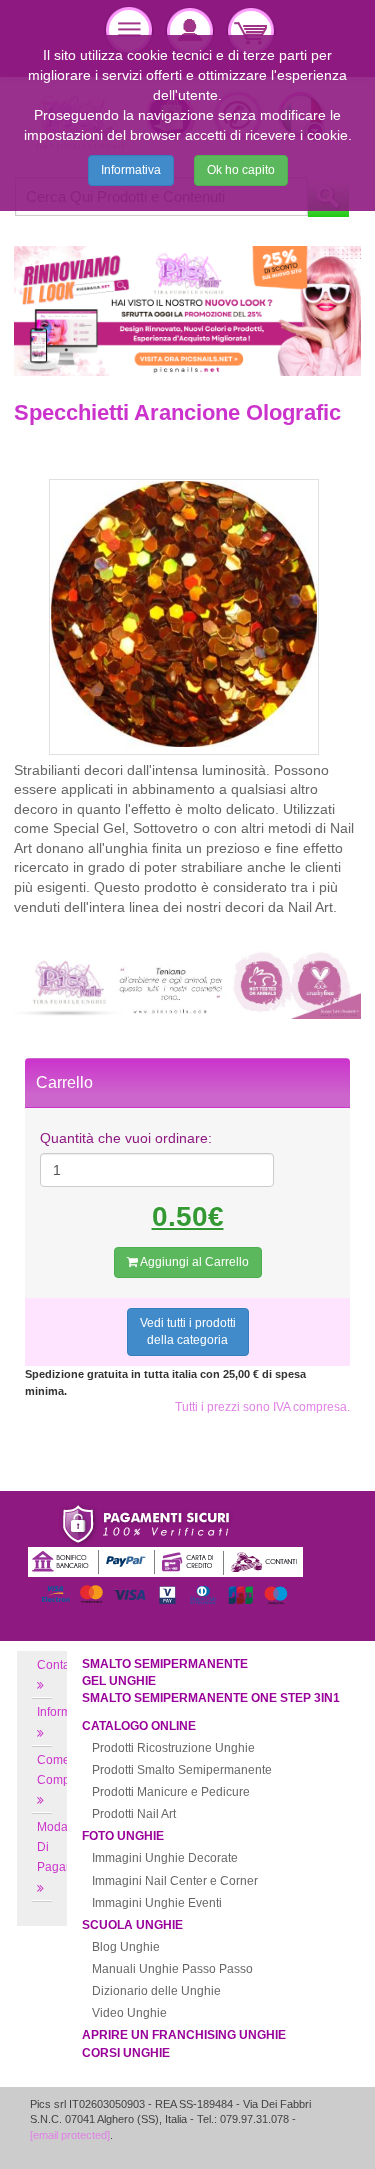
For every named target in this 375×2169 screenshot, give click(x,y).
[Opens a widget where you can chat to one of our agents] (300, 2134)
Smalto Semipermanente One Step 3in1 (211, 1698)
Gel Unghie (119, 1681)
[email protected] (70, 2135)
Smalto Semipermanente (165, 1664)
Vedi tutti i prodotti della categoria (188, 1331)
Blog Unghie (126, 1947)
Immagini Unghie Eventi (157, 1903)
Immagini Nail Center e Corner (175, 1881)
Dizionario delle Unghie (156, 1991)
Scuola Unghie (132, 1925)
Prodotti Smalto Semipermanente (182, 1770)
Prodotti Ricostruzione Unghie (173, 1748)
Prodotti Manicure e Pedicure (171, 1792)
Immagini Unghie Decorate (165, 1858)
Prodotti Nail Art (134, 1814)
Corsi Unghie (126, 2053)
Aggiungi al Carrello (193, 1262)
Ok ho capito (241, 170)
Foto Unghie (123, 1836)
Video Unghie (129, 2013)
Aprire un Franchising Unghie (184, 2035)
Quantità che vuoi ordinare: (126, 1138)
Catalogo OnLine (139, 1726)
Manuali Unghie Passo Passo (172, 1969)
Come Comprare (64, 1770)
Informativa (131, 170)
